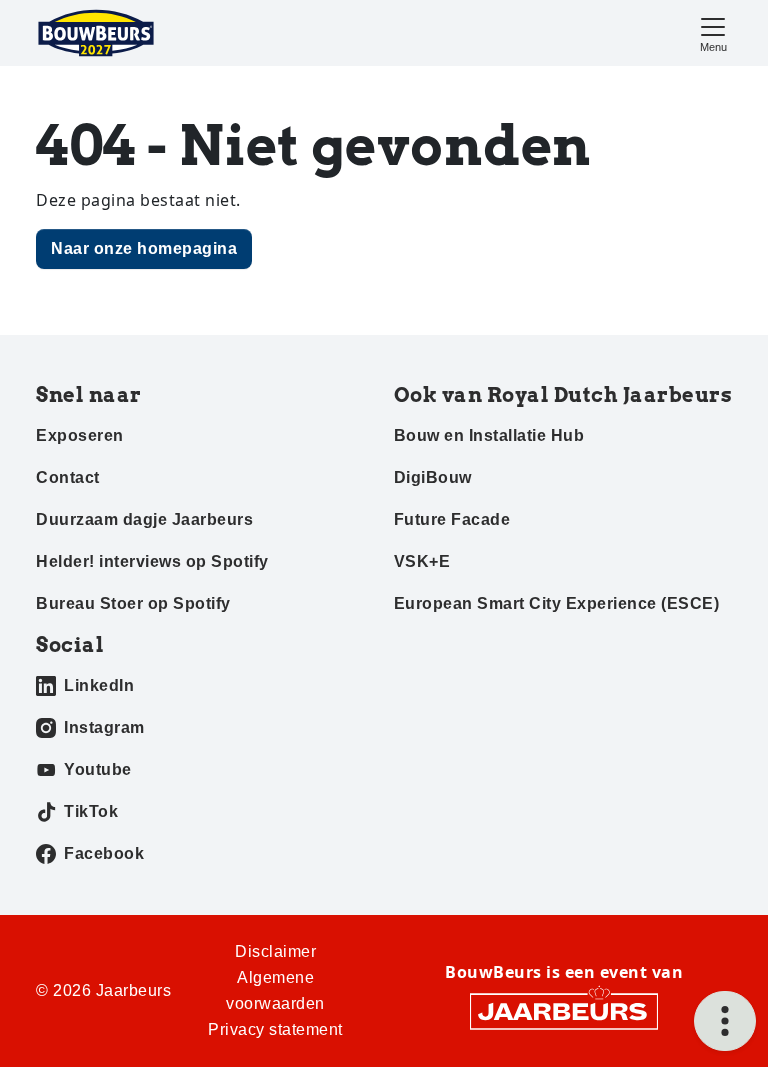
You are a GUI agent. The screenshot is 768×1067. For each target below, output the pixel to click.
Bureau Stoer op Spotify (133, 603)
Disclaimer (275, 951)
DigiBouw (433, 477)
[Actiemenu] (725, 1021)
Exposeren (80, 435)
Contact (68, 477)
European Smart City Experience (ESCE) (557, 603)
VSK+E (422, 561)
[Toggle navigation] (713, 32)
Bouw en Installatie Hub (489, 435)
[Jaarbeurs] (564, 1010)
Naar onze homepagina (144, 248)
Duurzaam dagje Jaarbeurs (144, 519)
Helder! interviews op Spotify (152, 561)
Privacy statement (275, 1029)
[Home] (96, 33)
